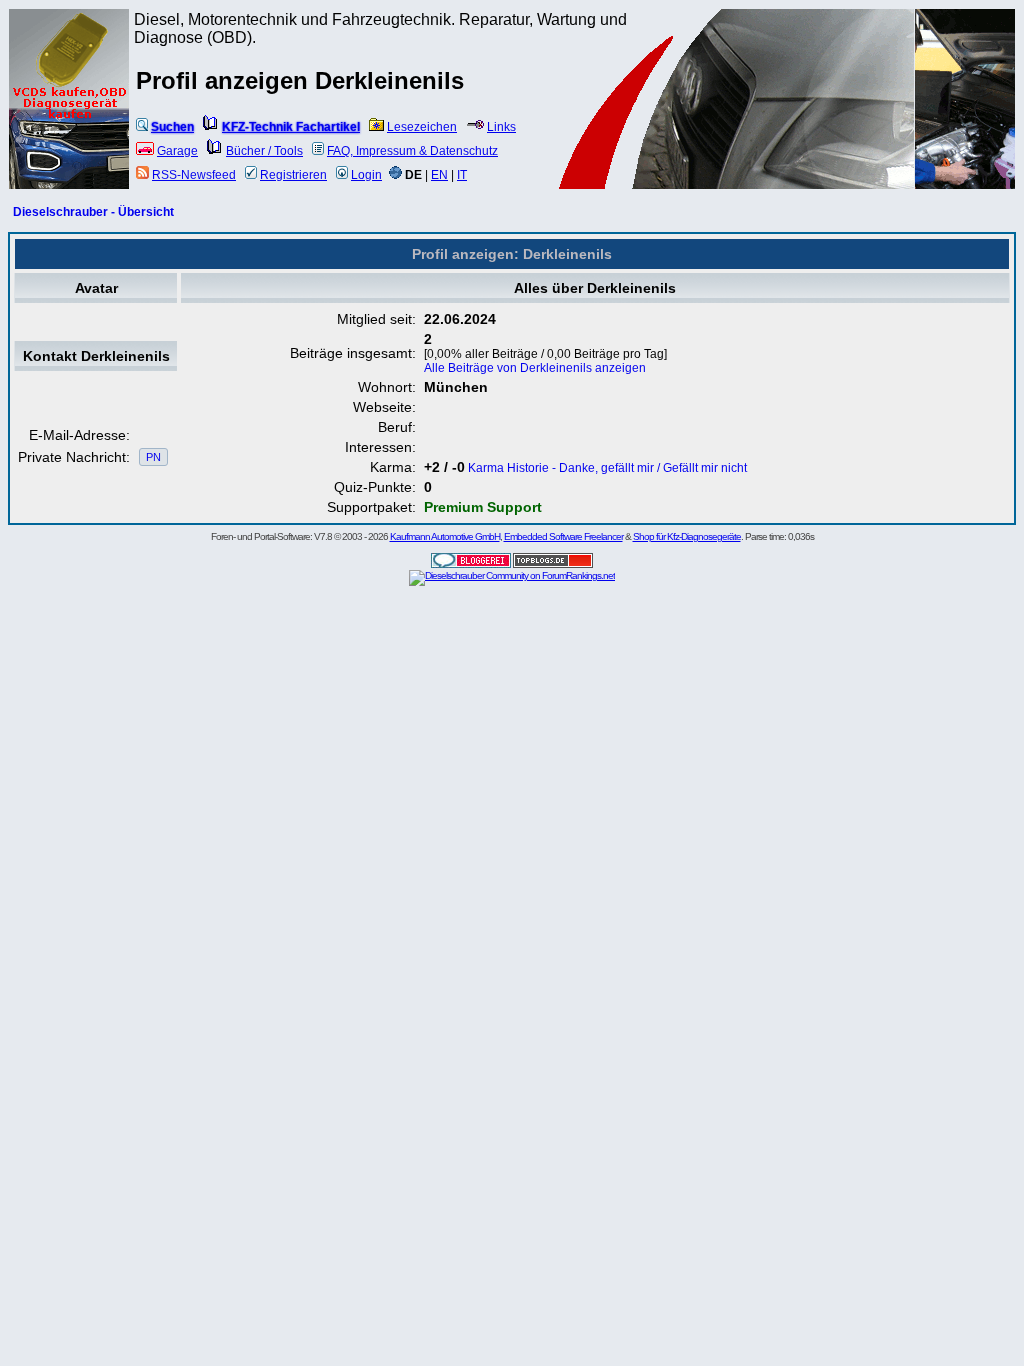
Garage (177, 151)
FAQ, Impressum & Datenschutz (412, 151)
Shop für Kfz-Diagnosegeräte (687, 536)
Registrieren (293, 175)
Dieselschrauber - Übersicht (93, 212)
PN (153, 457)
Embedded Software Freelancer (563, 536)
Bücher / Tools (264, 151)
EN (439, 175)
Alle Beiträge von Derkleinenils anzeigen (535, 368)
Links (501, 127)
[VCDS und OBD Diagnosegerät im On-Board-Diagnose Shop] (70, 125)
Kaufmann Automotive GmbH (445, 536)
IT (462, 175)
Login (366, 175)
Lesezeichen (422, 127)
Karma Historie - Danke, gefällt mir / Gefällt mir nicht (607, 468)
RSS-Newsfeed (194, 175)
